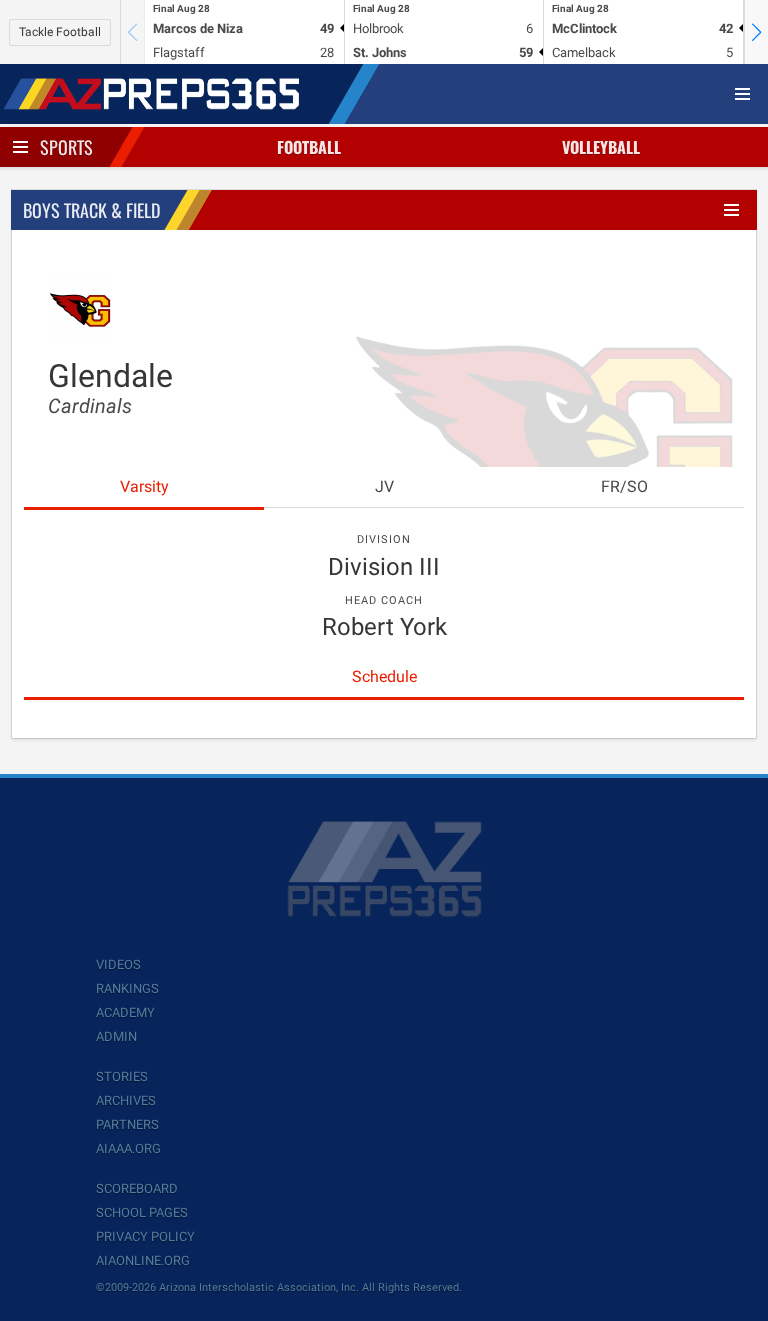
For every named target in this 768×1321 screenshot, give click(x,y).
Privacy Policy (145, 1236)
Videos (118, 964)
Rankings (127, 988)
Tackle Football (60, 32)
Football (309, 147)
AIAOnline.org (143, 1260)
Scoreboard (137, 1188)
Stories (122, 1076)
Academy (125, 1012)
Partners (127, 1124)
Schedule (384, 676)
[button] (756, 32)
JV (384, 486)
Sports (66, 147)
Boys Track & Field (91, 210)
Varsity (144, 486)
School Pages (142, 1212)
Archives (126, 1100)
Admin (116, 1036)
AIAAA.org (128, 1148)
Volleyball (601, 147)
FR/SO (624, 486)
